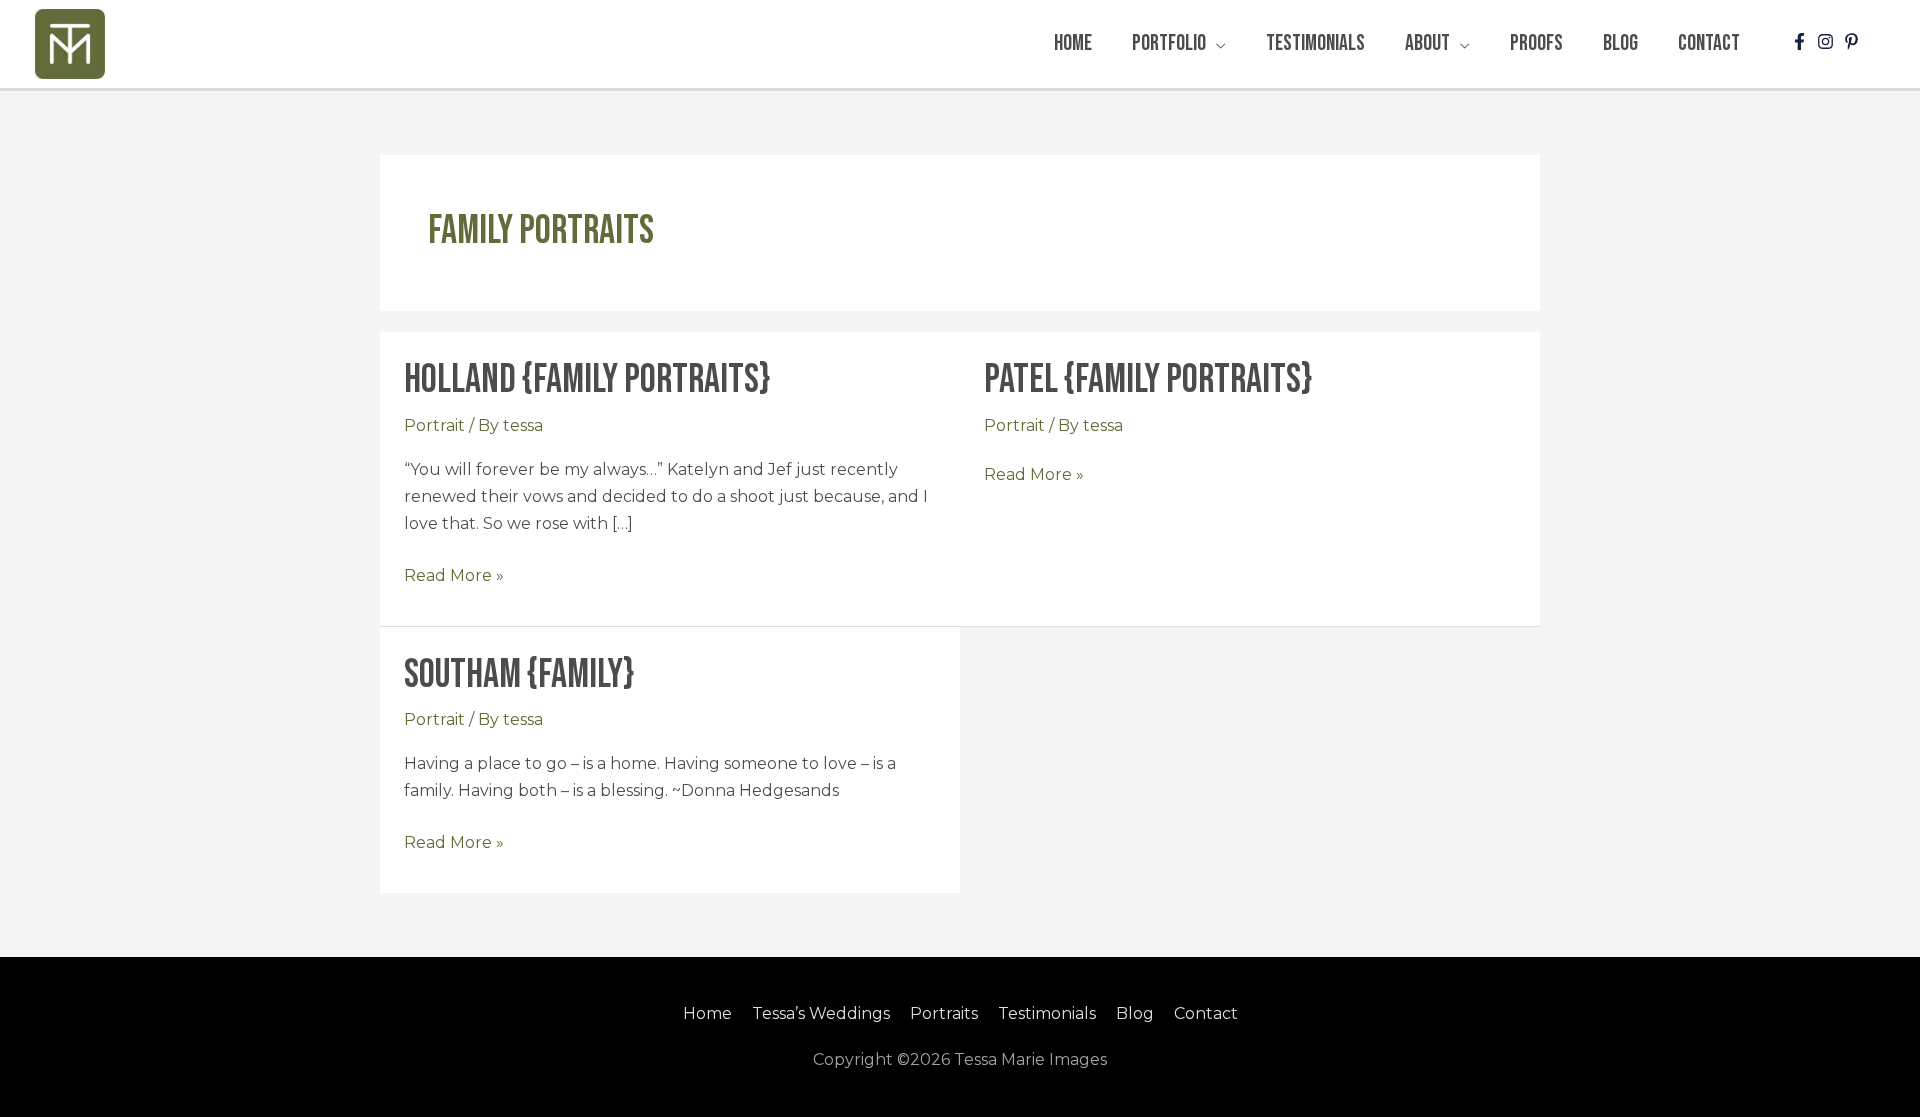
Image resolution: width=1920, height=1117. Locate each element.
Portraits (944, 1013)
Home (707, 1013)
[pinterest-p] (1854, 41)
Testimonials (1047, 1013)
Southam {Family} (519, 675)
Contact (1206, 1013)
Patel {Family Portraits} (1148, 380)
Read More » (454, 573)
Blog (1135, 1013)
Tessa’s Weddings (821, 1013)
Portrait (434, 425)
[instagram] (1828, 41)
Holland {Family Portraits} (587, 380)
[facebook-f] (1802, 41)
